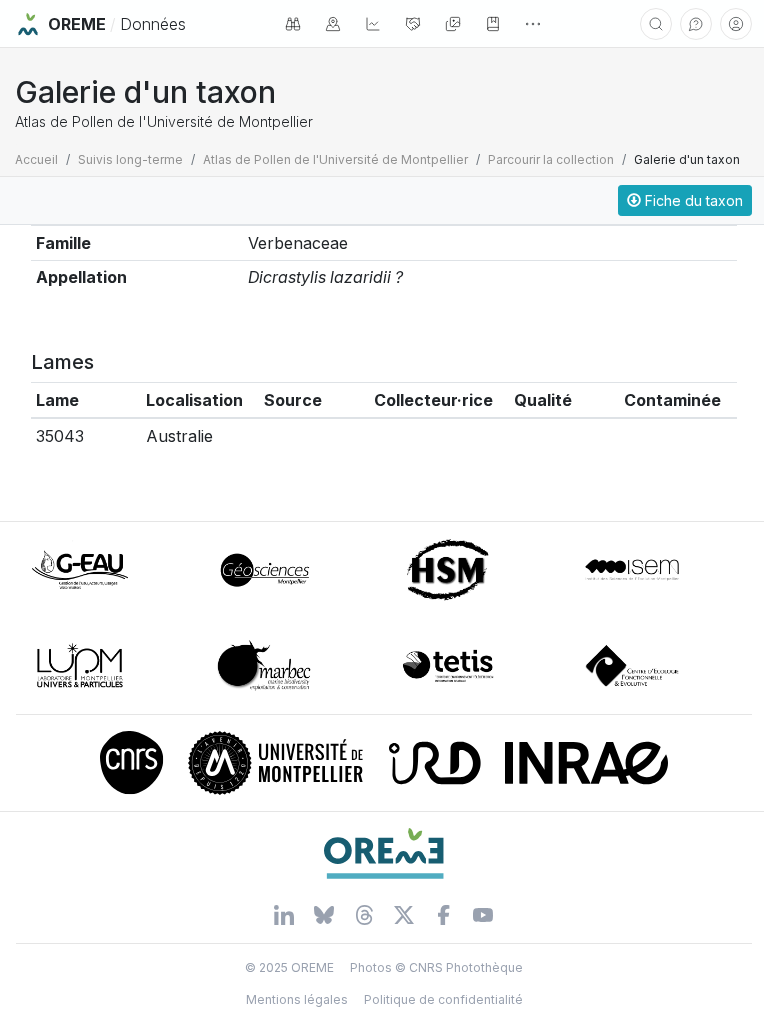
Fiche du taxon (692, 200)
